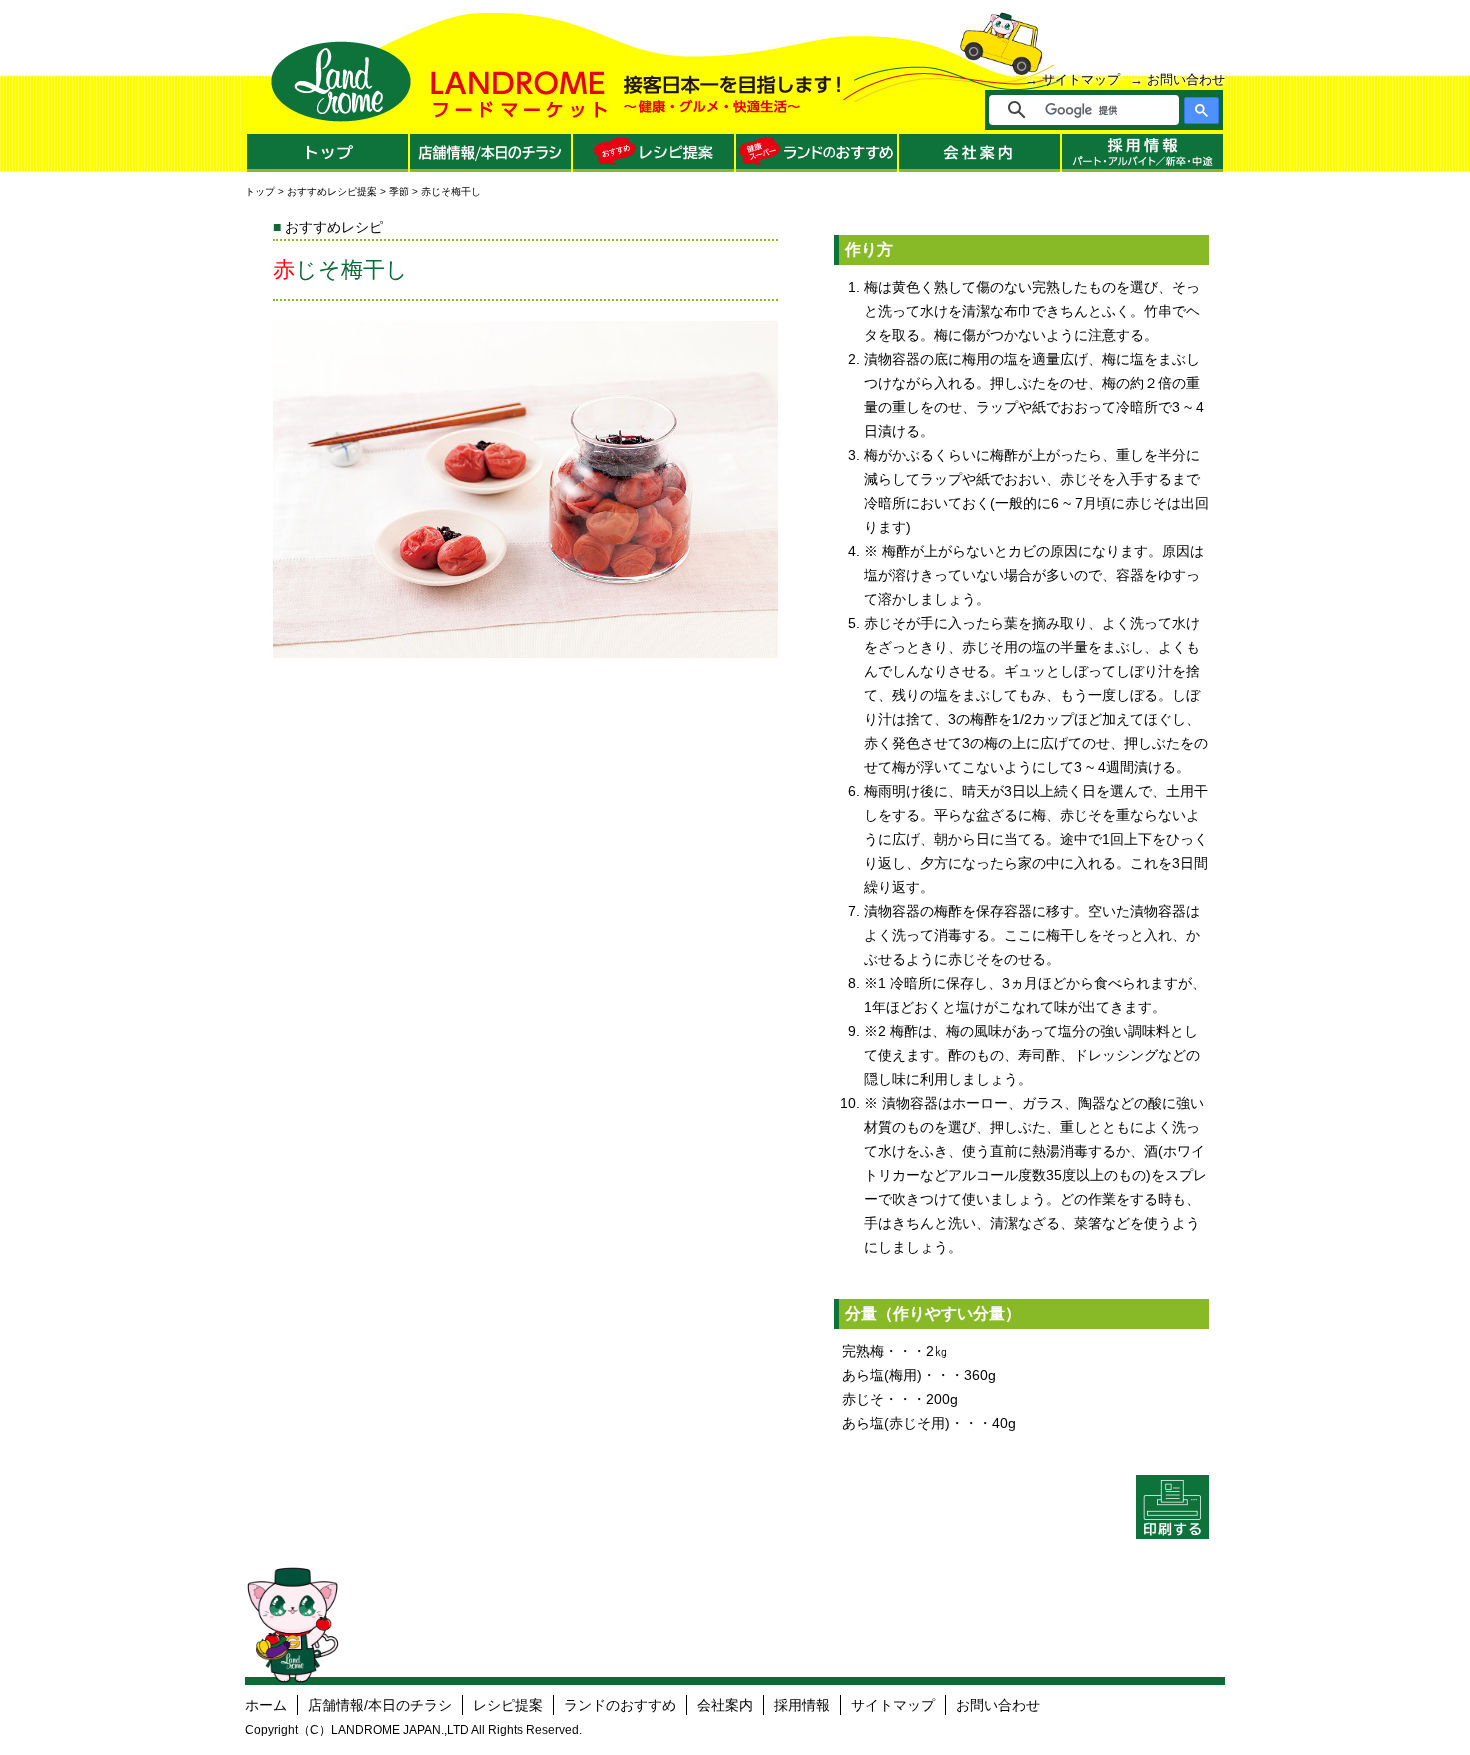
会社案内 (725, 1705)
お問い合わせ (1186, 79)
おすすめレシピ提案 (332, 191)
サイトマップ (1081, 79)
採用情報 (802, 1705)
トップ (260, 191)
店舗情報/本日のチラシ (380, 1705)
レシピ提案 (508, 1705)
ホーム (266, 1705)
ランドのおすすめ (620, 1705)
